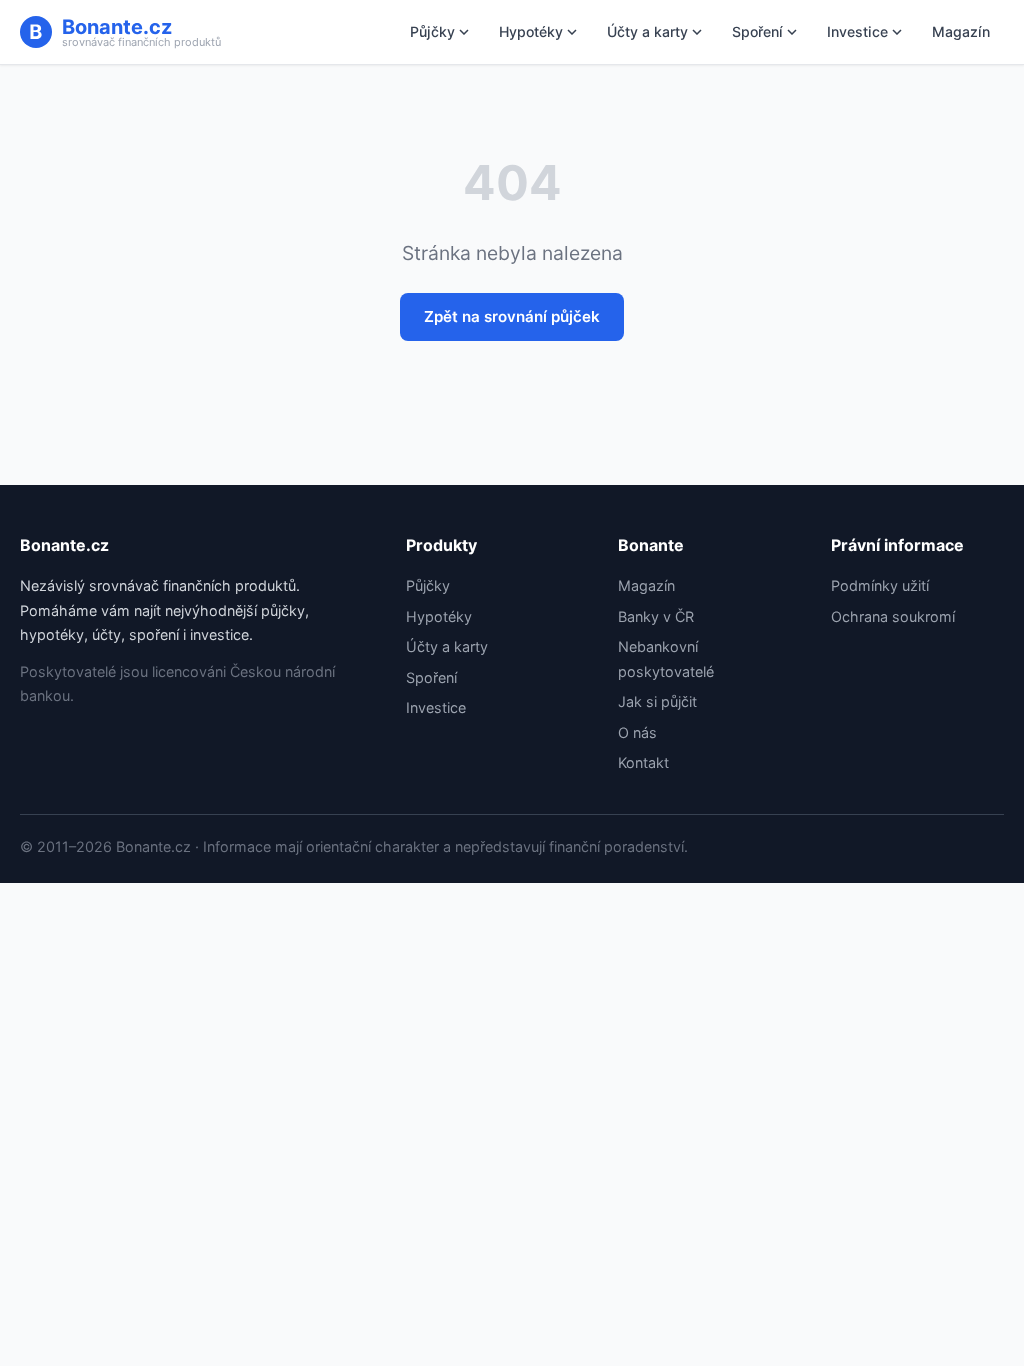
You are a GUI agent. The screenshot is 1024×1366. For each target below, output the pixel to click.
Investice (857, 31)
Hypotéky (531, 31)
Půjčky (432, 31)
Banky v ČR (656, 616)
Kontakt (643, 762)
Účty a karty (647, 31)
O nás (637, 732)
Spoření (757, 31)
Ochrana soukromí (893, 616)
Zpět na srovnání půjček (512, 316)
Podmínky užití (880, 585)
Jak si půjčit (657, 701)
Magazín (961, 31)
